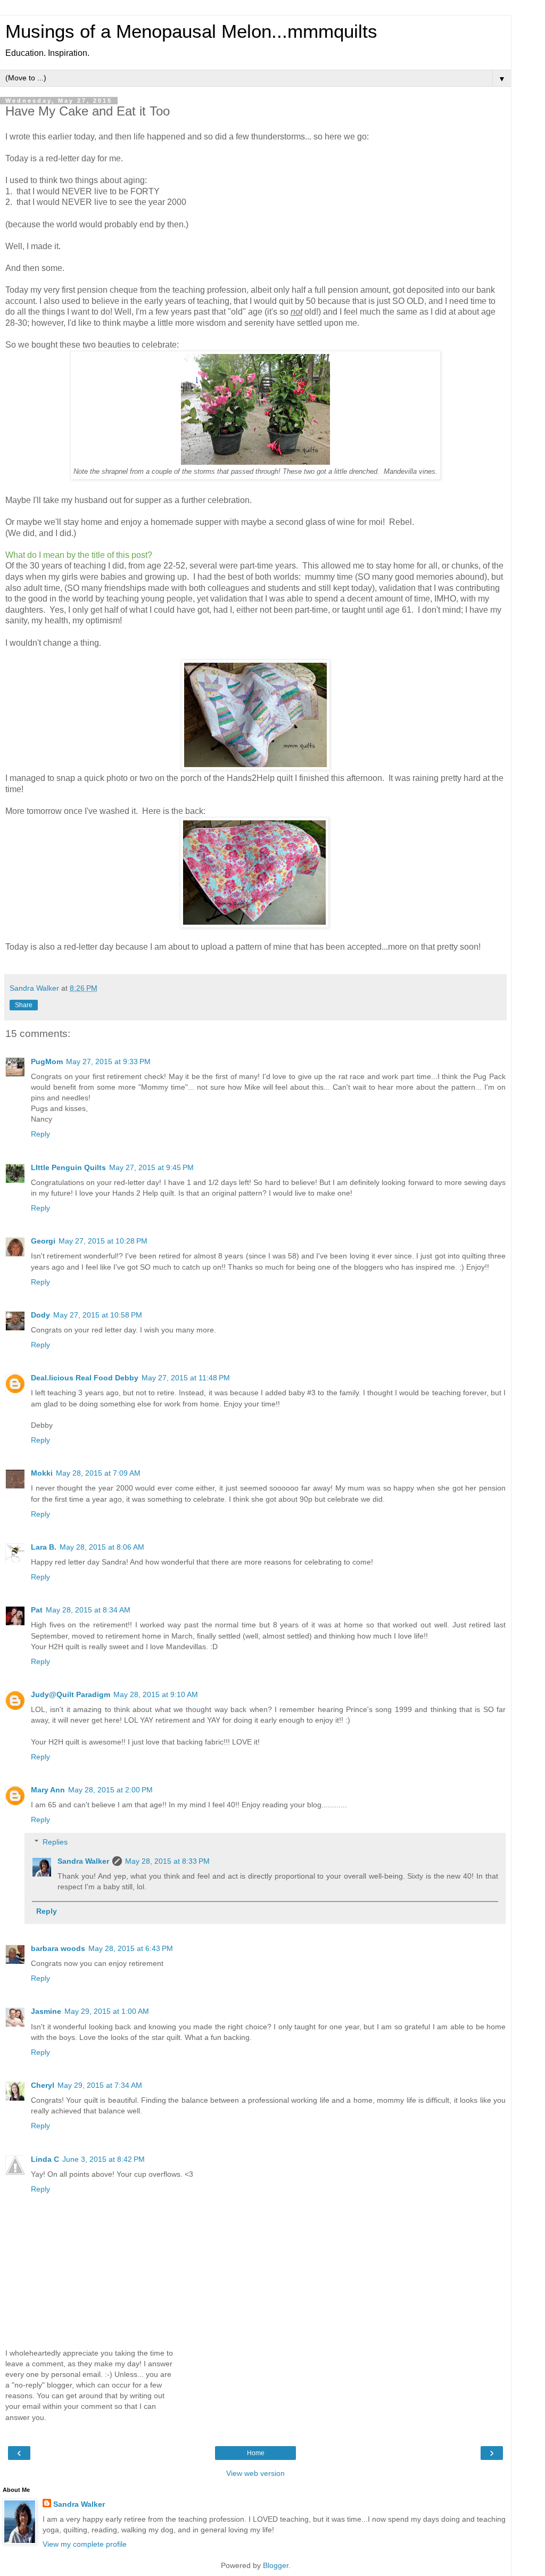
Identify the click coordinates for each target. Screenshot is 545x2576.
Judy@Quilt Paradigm (71, 1694)
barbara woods (58, 1948)
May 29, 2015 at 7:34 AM (100, 2085)
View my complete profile (85, 2544)
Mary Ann (48, 1790)
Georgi (43, 1241)
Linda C (45, 2159)
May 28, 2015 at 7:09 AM (98, 1473)
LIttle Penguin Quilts (68, 1167)
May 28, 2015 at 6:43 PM (131, 1948)
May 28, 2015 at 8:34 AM (88, 1610)
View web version (255, 2473)
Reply (40, 1134)
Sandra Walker (83, 1861)
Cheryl (43, 2085)
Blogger (276, 2565)
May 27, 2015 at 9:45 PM (151, 1167)
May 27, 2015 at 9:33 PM (108, 1061)
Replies (55, 1842)
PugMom (47, 1061)
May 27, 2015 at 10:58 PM (98, 1315)
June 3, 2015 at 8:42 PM (104, 2159)
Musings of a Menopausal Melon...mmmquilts (191, 31)
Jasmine (46, 2011)
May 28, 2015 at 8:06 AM (102, 1547)
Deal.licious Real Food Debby (85, 1378)
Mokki (42, 1473)
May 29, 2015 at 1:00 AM (107, 2011)
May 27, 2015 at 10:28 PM (103, 1241)
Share (24, 1005)
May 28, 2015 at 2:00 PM (110, 1790)
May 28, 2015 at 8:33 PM (167, 1861)
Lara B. (44, 1547)
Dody (40, 1315)
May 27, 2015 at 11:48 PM (186, 1378)
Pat (37, 1610)
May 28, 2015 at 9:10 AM (156, 1694)
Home (256, 2453)
